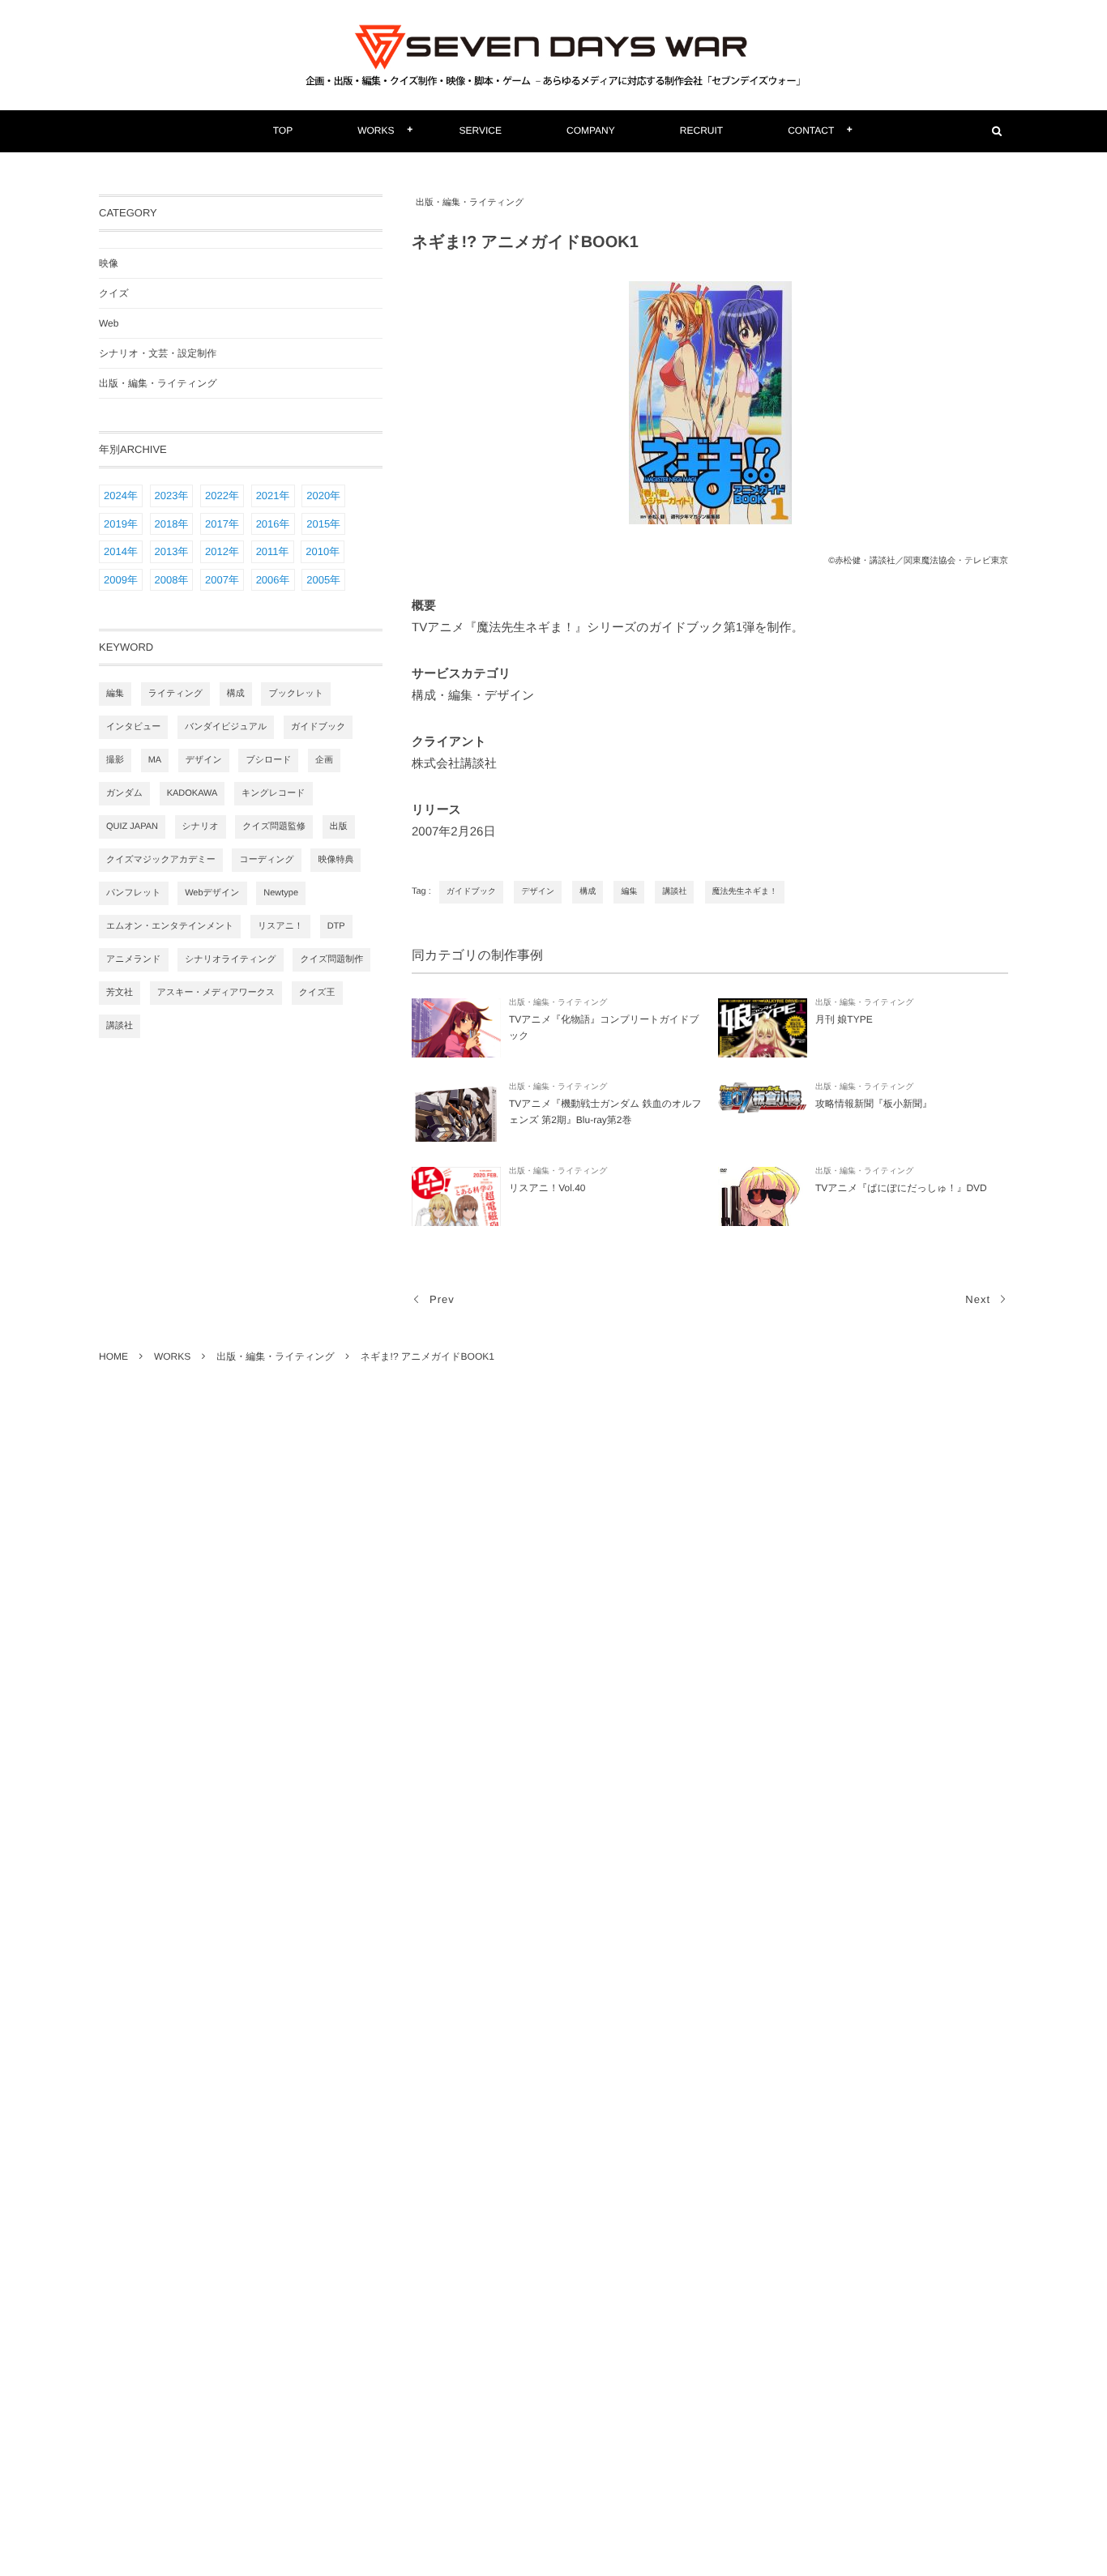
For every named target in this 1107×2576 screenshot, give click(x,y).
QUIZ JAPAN (132, 827)
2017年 (222, 524)
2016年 (273, 524)
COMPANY (591, 130)
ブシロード (268, 760)
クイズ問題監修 (274, 827)
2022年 (222, 496)
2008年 (172, 580)
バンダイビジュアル (226, 727)
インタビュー (133, 727)
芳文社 (120, 993)
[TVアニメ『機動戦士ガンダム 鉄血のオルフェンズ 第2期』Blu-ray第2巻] (456, 1112)
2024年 (121, 496)
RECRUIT (701, 130)
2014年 (121, 551)
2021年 (273, 496)
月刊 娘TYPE (844, 1019)
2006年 (273, 580)
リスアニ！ (280, 926)
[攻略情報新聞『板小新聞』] (763, 1112)
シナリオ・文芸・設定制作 (158, 353)
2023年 (172, 496)
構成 (588, 892)
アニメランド (134, 959)
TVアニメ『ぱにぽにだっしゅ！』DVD (901, 1188)
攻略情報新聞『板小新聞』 (874, 1104)
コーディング (266, 860)
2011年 (273, 551)
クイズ (114, 293)
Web (109, 323)
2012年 (222, 551)
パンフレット (134, 893)
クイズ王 (317, 993)
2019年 (121, 524)
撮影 (115, 760)
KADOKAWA (192, 793)
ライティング (176, 694)
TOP (283, 130)
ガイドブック (471, 892)
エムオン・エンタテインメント (170, 926)
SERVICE (481, 130)
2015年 (323, 524)
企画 (324, 760)
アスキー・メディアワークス (216, 993)
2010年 (323, 551)
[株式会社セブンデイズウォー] (553, 55)
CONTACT (811, 130)
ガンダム (124, 793)
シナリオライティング (231, 959)
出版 (339, 827)
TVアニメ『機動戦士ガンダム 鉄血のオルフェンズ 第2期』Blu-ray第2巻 (605, 1112)
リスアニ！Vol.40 (547, 1188)
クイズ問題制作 (331, 959)
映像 (109, 263)
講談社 (674, 892)
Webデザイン (212, 893)
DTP (336, 926)
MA (155, 760)
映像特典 (336, 860)
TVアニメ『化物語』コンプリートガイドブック (604, 1027)
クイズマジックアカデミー (161, 860)
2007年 (222, 580)
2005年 (323, 580)
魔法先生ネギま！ (745, 892)
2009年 (121, 580)
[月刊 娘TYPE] (763, 1028)
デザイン (538, 892)
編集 (629, 892)
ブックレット (296, 694)
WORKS (376, 130)
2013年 (172, 551)
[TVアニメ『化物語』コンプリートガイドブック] (456, 1028)
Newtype (281, 893)
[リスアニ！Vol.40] (456, 1196)
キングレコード (274, 793)
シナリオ (201, 827)
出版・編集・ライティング (470, 203)
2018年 (172, 524)
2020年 (323, 496)
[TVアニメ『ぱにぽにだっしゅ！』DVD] (763, 1196)
